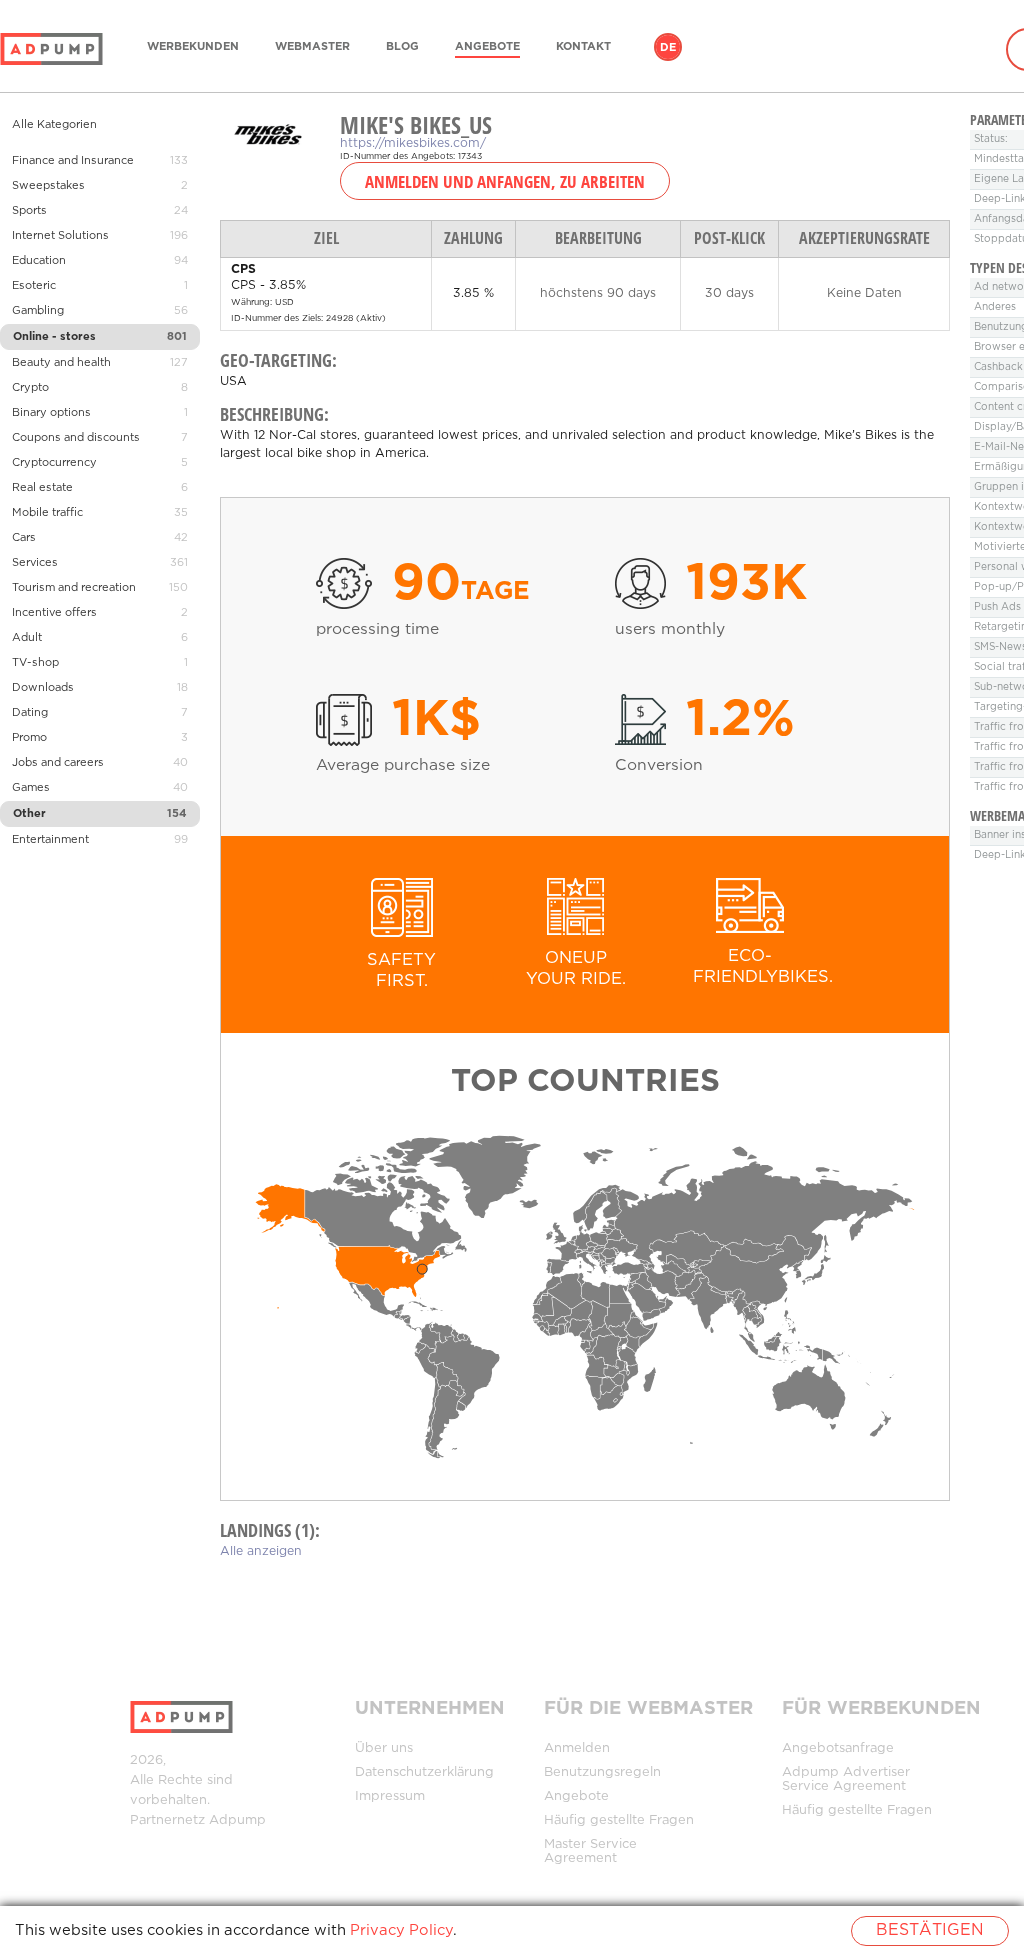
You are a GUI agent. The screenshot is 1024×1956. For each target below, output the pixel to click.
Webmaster (312, 47)
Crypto (30, 388)
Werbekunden (193, 47)
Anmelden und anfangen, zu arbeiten (505, 181)
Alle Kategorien (54, 125)
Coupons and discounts (76, 438)
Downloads (43, 688)
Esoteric (34, 286)
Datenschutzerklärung (424, 1772)
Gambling (38, 311)
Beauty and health (61, 363)
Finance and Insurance (73, 161)
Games (31, 788)
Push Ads (997, 607)
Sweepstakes (48, 186)
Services (35, 563)
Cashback (998, 367)
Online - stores (54, 337)
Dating (30, 713)
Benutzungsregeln (602, 1772)
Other (29, 814)
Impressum (390, 1796)
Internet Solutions (60, 236)
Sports (29, 211)
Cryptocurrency (54, 463)
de (668, 48)
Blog (402, 47)
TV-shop (35, 663)
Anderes (995, 307)
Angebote (487, 47)
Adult (27, 638)
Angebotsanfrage (838, 1748)
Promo (29, 738)
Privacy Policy (401, 1930)
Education (39, 261)
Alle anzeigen (261, 1551)
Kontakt (583, 47)
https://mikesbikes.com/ (413, 143)
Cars (24, 538)
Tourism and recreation (74, 588)
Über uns (384, 1748)
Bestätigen (930, 1930)
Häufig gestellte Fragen (619, 1820)
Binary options (51, 413)
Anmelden (577, 1748)
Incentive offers (54, 613)
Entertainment (50, 840)
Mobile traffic (47, 513)
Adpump (237, 1820)
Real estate (42, 488)
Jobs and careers (58, 763)
